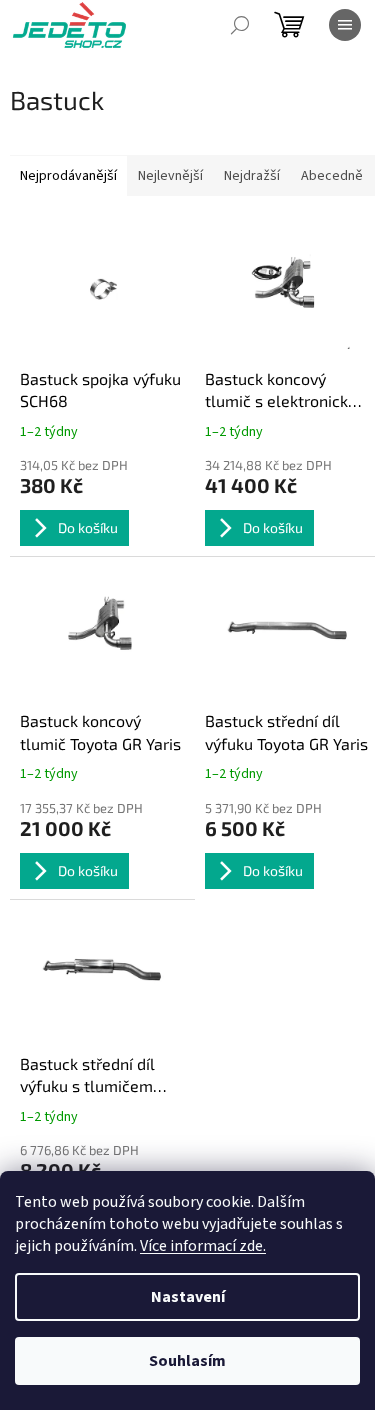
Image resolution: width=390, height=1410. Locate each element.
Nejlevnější (170, 176)
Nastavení (188, 1297)
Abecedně (332, 176)
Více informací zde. (203, 1246)
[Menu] (345, 25)
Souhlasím (187, 1361)
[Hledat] (240, 25)
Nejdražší (252, 176)
